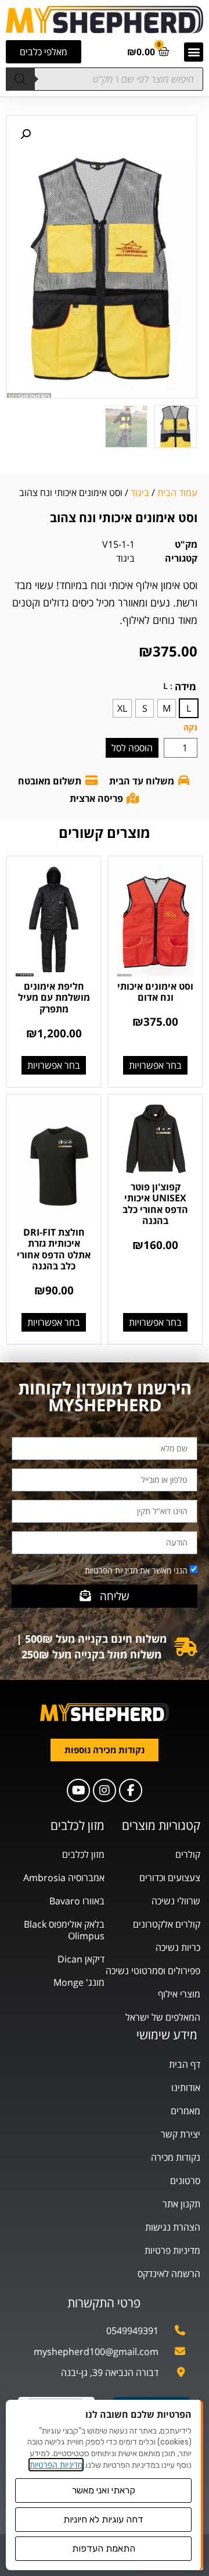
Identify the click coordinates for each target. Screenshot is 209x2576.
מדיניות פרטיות (172, 2250)
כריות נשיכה (178, 1947)
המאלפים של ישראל (163, 2017)
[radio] (189, 708)
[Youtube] (78, 1790)
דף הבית (185, 2064)
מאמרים (185, 2111)
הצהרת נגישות (173, 2227)
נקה (190, 727)
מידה (185, 686)
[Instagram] (105, 1790)
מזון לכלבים (83, 1854)
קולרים (188, 1854)
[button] (194, 52)
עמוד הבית (177, 493)
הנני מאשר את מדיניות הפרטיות (136, 1570)
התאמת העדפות (104, 2548)
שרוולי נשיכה (176, 1901)
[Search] (20, 79)
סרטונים (185, 2181)
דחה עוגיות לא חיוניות (103, 2519)
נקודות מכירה (176, 2157)
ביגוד (140, 493)
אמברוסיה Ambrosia (64, 1878)
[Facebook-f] (131, 1790)
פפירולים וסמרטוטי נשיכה (153, 1971)
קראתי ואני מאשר (104, 2490)
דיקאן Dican (81, 1959)
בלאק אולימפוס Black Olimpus (64, 1930)
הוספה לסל (132, 748)
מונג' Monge (79, 1982)
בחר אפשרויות (155, 1065)
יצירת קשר (181, 2134)
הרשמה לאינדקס (169, 2274)
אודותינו (186, 2088)
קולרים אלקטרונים (167, 1924)
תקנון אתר (181, 2204)
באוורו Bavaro (77, 1901)
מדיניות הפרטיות (56, 2465)
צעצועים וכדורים (170, 1878)
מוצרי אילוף (179, 1994)
